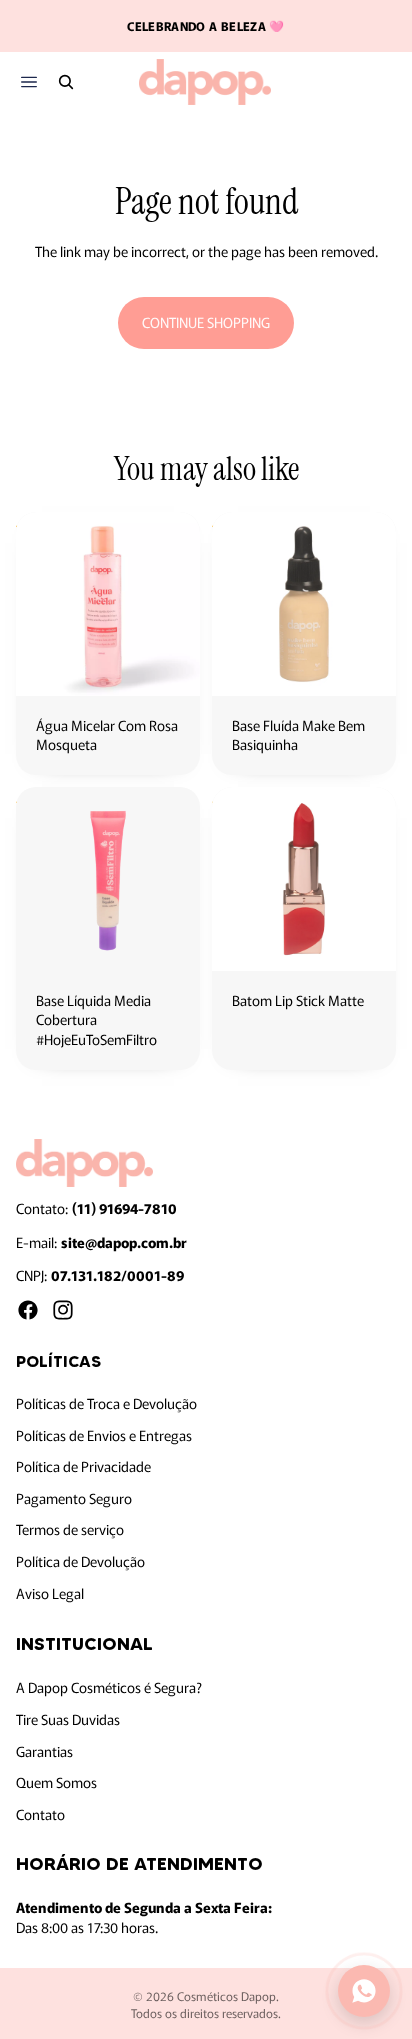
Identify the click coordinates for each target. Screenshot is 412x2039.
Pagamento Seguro (74, 1498)
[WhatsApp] (364, 1991)
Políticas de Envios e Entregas (104, 1435)
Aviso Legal (50, 1593)
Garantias (44, 1751)
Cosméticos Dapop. (228, 1995)
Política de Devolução (80, 1561)
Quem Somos (56, 1782)
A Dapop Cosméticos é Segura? (109, 1688)
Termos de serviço (70, 1530)
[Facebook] (28, 1310)
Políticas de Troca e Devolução (106, 1403)
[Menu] (28, 82)
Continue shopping (206, 322)
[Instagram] (63, 1310)
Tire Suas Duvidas (68, 1719)
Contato (40, 1814)
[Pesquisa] (66, 82)
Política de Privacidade (83, 1467)
